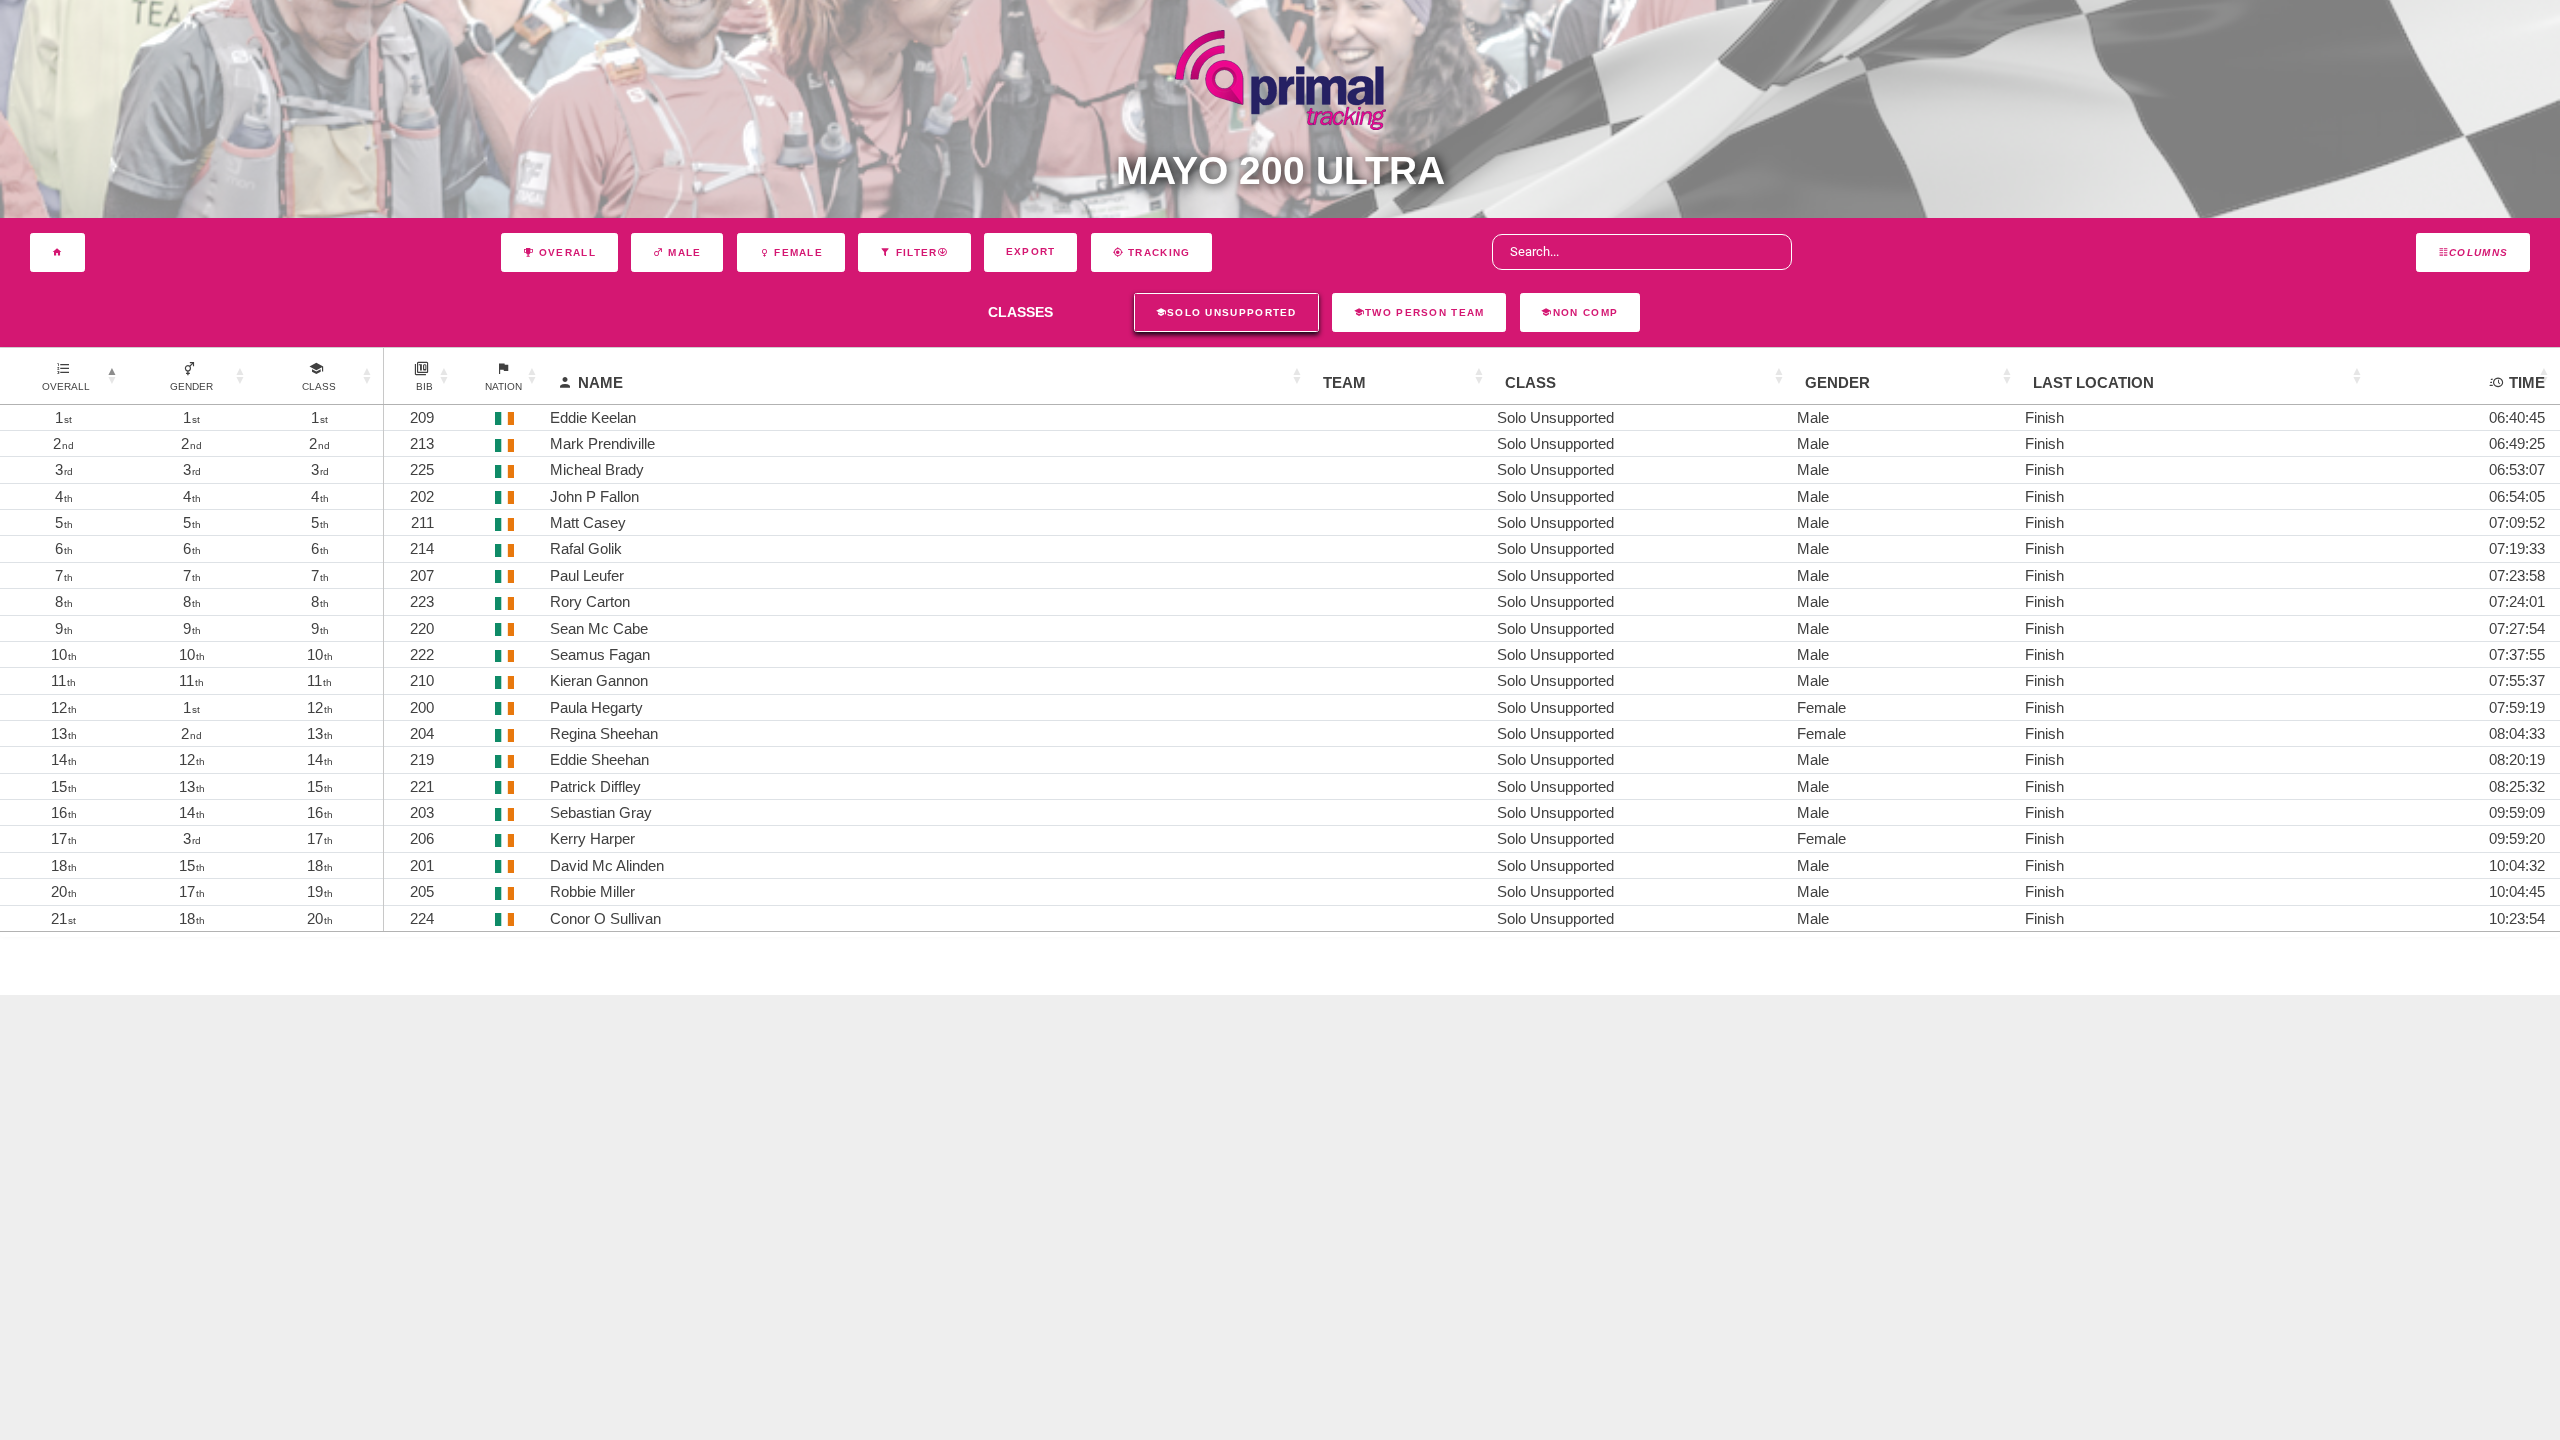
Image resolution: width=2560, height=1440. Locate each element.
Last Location (2093, 382)
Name (600, 382)
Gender (1837, 382)
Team (1344, 382)
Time (2527, 382)
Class (1530, 382)
